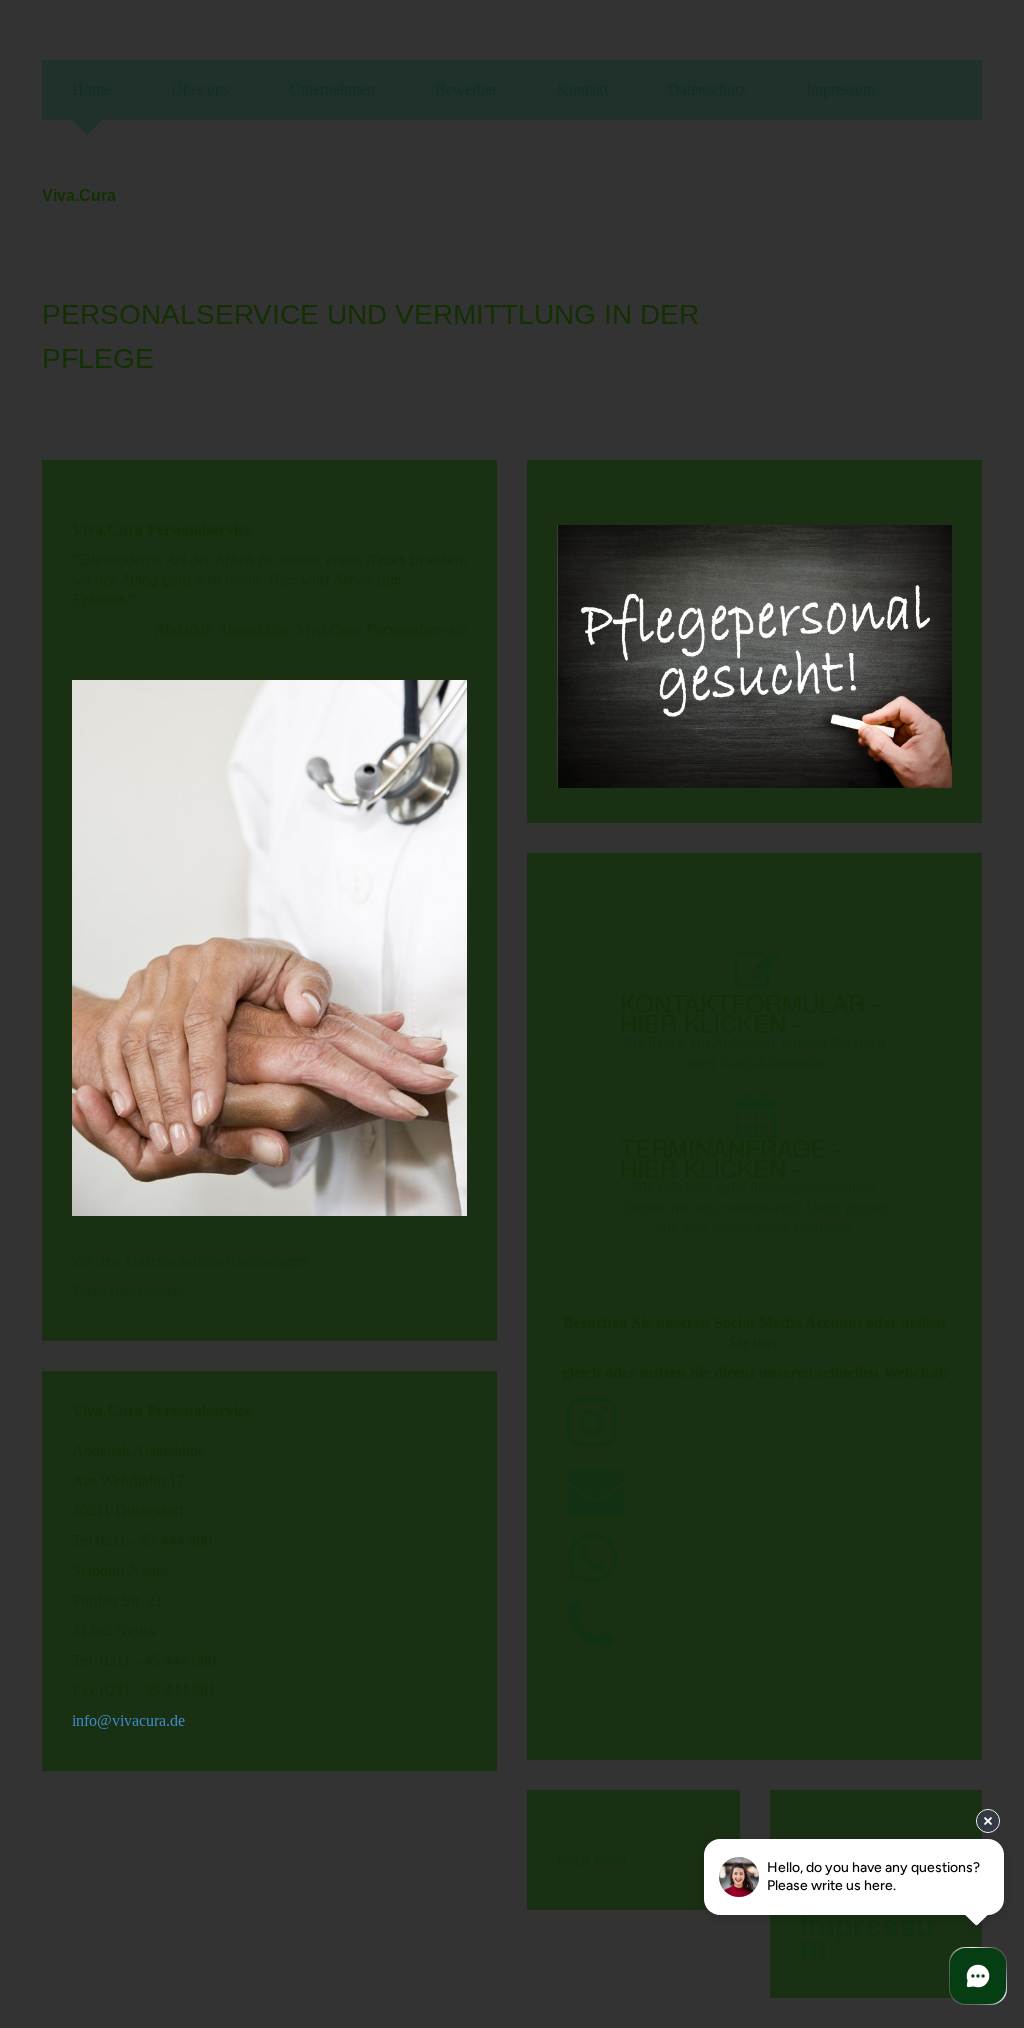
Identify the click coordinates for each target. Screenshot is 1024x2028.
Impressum (840, 89)
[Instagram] (592, 1423)
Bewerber (466, 89)
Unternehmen (332, 89)
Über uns (200, 89)
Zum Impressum (128, 1290)
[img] (872, 286)
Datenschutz (707, 89)
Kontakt (582, 89)
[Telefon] (590, 1627)
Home (91, 89)
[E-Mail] (596, 1491)
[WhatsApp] (592, 1559)
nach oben (592, 1859)
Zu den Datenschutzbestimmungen (190, 1260)
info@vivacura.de (128, 1720)
